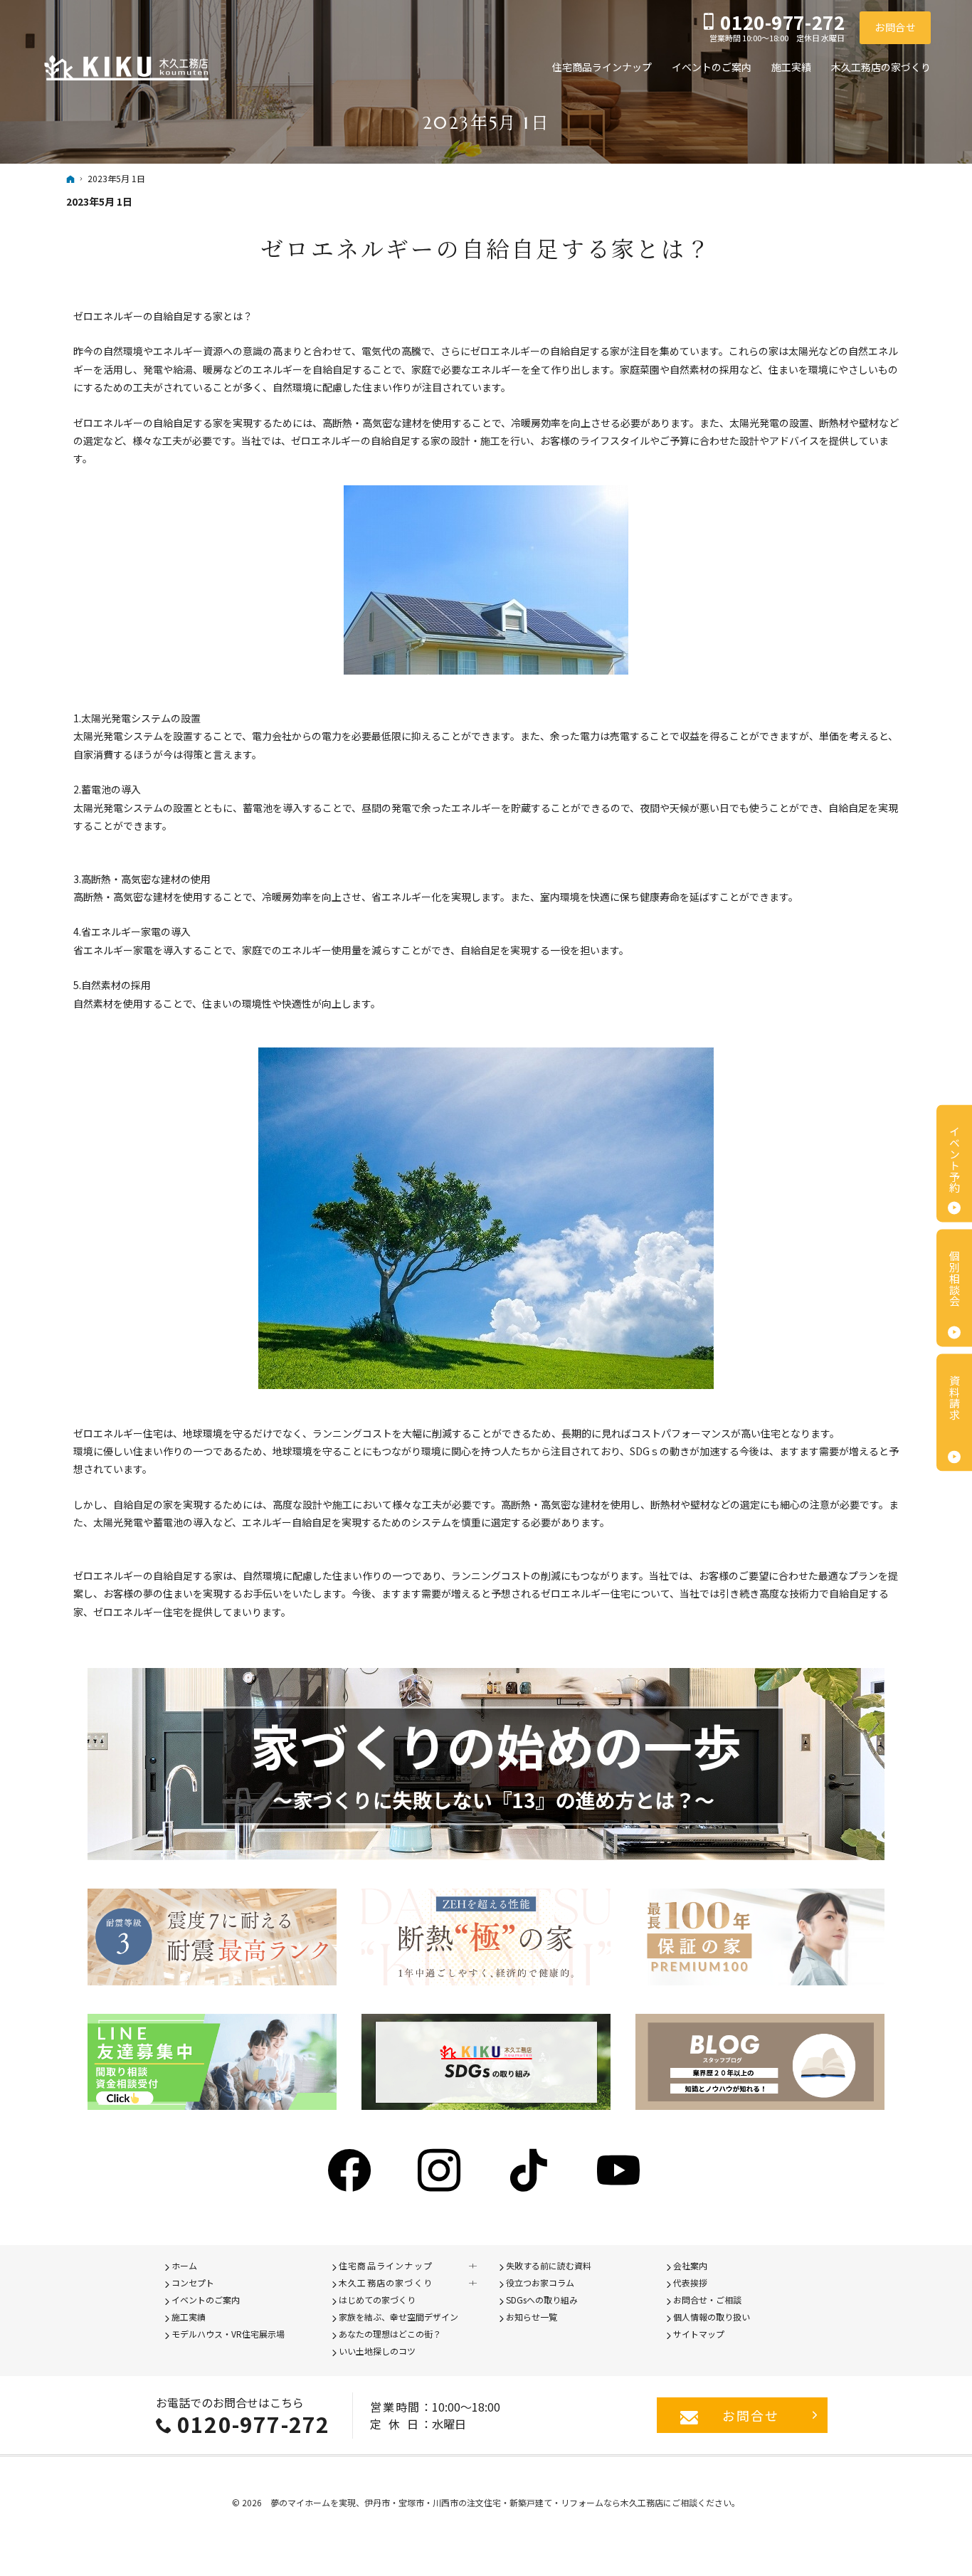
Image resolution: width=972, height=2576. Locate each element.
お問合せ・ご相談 (707, 2300)
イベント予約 (955, 1160)
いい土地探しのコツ (377, 2351)
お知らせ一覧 (532, 2317)
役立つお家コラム (540, 2282)
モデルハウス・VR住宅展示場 (228, 2334)
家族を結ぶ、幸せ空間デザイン (398, 2317)
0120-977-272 (253, 2424)
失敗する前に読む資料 (549, 2265)
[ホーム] (70, 179)
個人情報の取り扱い (712, 2317)
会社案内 (690, 2265)
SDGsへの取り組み (542, 2300)
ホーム (184, 2265)
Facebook (352, 2170)
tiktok (531, 2170)
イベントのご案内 (206, 2300)
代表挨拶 (690, 2282)
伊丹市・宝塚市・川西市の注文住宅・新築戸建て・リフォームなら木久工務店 (514, 2502)
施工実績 (189, 2317)
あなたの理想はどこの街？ (390, 2334)
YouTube (620, 2170)
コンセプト (193, 2282)
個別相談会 (955, 1278)
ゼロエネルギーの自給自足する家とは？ (486, 248)
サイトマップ (699, 2334)
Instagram (441, 2170)
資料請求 (955, 1398)
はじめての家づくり (377, 2300)
